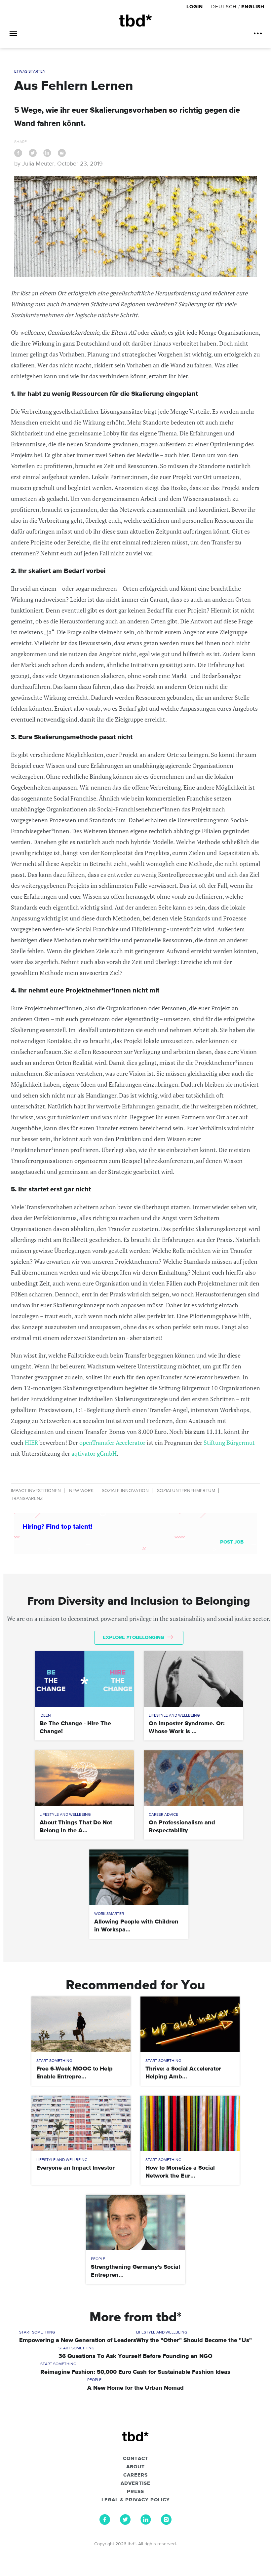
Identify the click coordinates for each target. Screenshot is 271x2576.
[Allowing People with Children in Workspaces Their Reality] (139, 1877)
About (135, 2467)
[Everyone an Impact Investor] (81, 2123)
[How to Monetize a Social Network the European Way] (190, 2123)
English (253, 7)
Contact (136, 2459)
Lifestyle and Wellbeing (174, 1716)
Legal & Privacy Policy (136, 2500)
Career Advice (163, 1815)
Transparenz (27, 1499)
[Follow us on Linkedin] (146, 2523)
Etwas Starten (30, 72)
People (98, 2259)
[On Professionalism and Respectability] (193, 1778)
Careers (135, 2475)
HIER (31, 1442)
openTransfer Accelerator (112, 1442)
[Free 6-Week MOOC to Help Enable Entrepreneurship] (81, 2024)
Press (135, 2492)
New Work (81, 1491)
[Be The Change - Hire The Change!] (84, 1679)
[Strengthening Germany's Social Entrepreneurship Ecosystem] (135, 2222)
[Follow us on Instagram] (166, 2523)
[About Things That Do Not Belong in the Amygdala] (84, 1778)
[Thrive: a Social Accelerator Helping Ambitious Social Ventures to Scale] (190, 2024)
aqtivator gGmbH (94, 1453)
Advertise (135, 2483)
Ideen (45, 1716)
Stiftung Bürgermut (229, 1442)
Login (195, 7)
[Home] (135, 21)
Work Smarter (109, 1914)
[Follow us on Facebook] (105, 2523)
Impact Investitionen (36, 1491)
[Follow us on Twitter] (125, 2523)
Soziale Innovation (125, 1491)
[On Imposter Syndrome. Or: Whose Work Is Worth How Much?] (193, 1679)
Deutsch (224, 7)
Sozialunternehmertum (186, 1491)
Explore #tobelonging (134, 1638)
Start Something (54, 2061)
